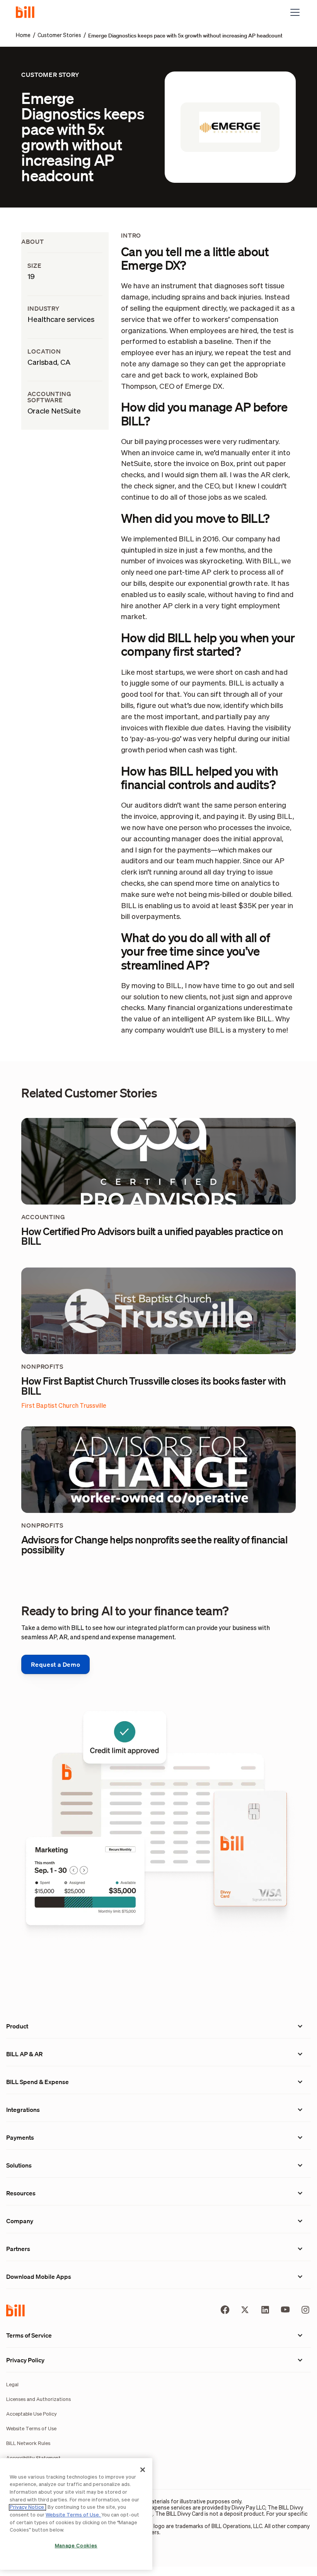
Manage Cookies (76, 2546)
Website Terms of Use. (73, 2515)
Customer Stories (59, 36)
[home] (28, 12)
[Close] (143, 2470)
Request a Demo (55, 1664)
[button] (293, 12)
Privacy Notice (27, 2507)
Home (23, 36)
